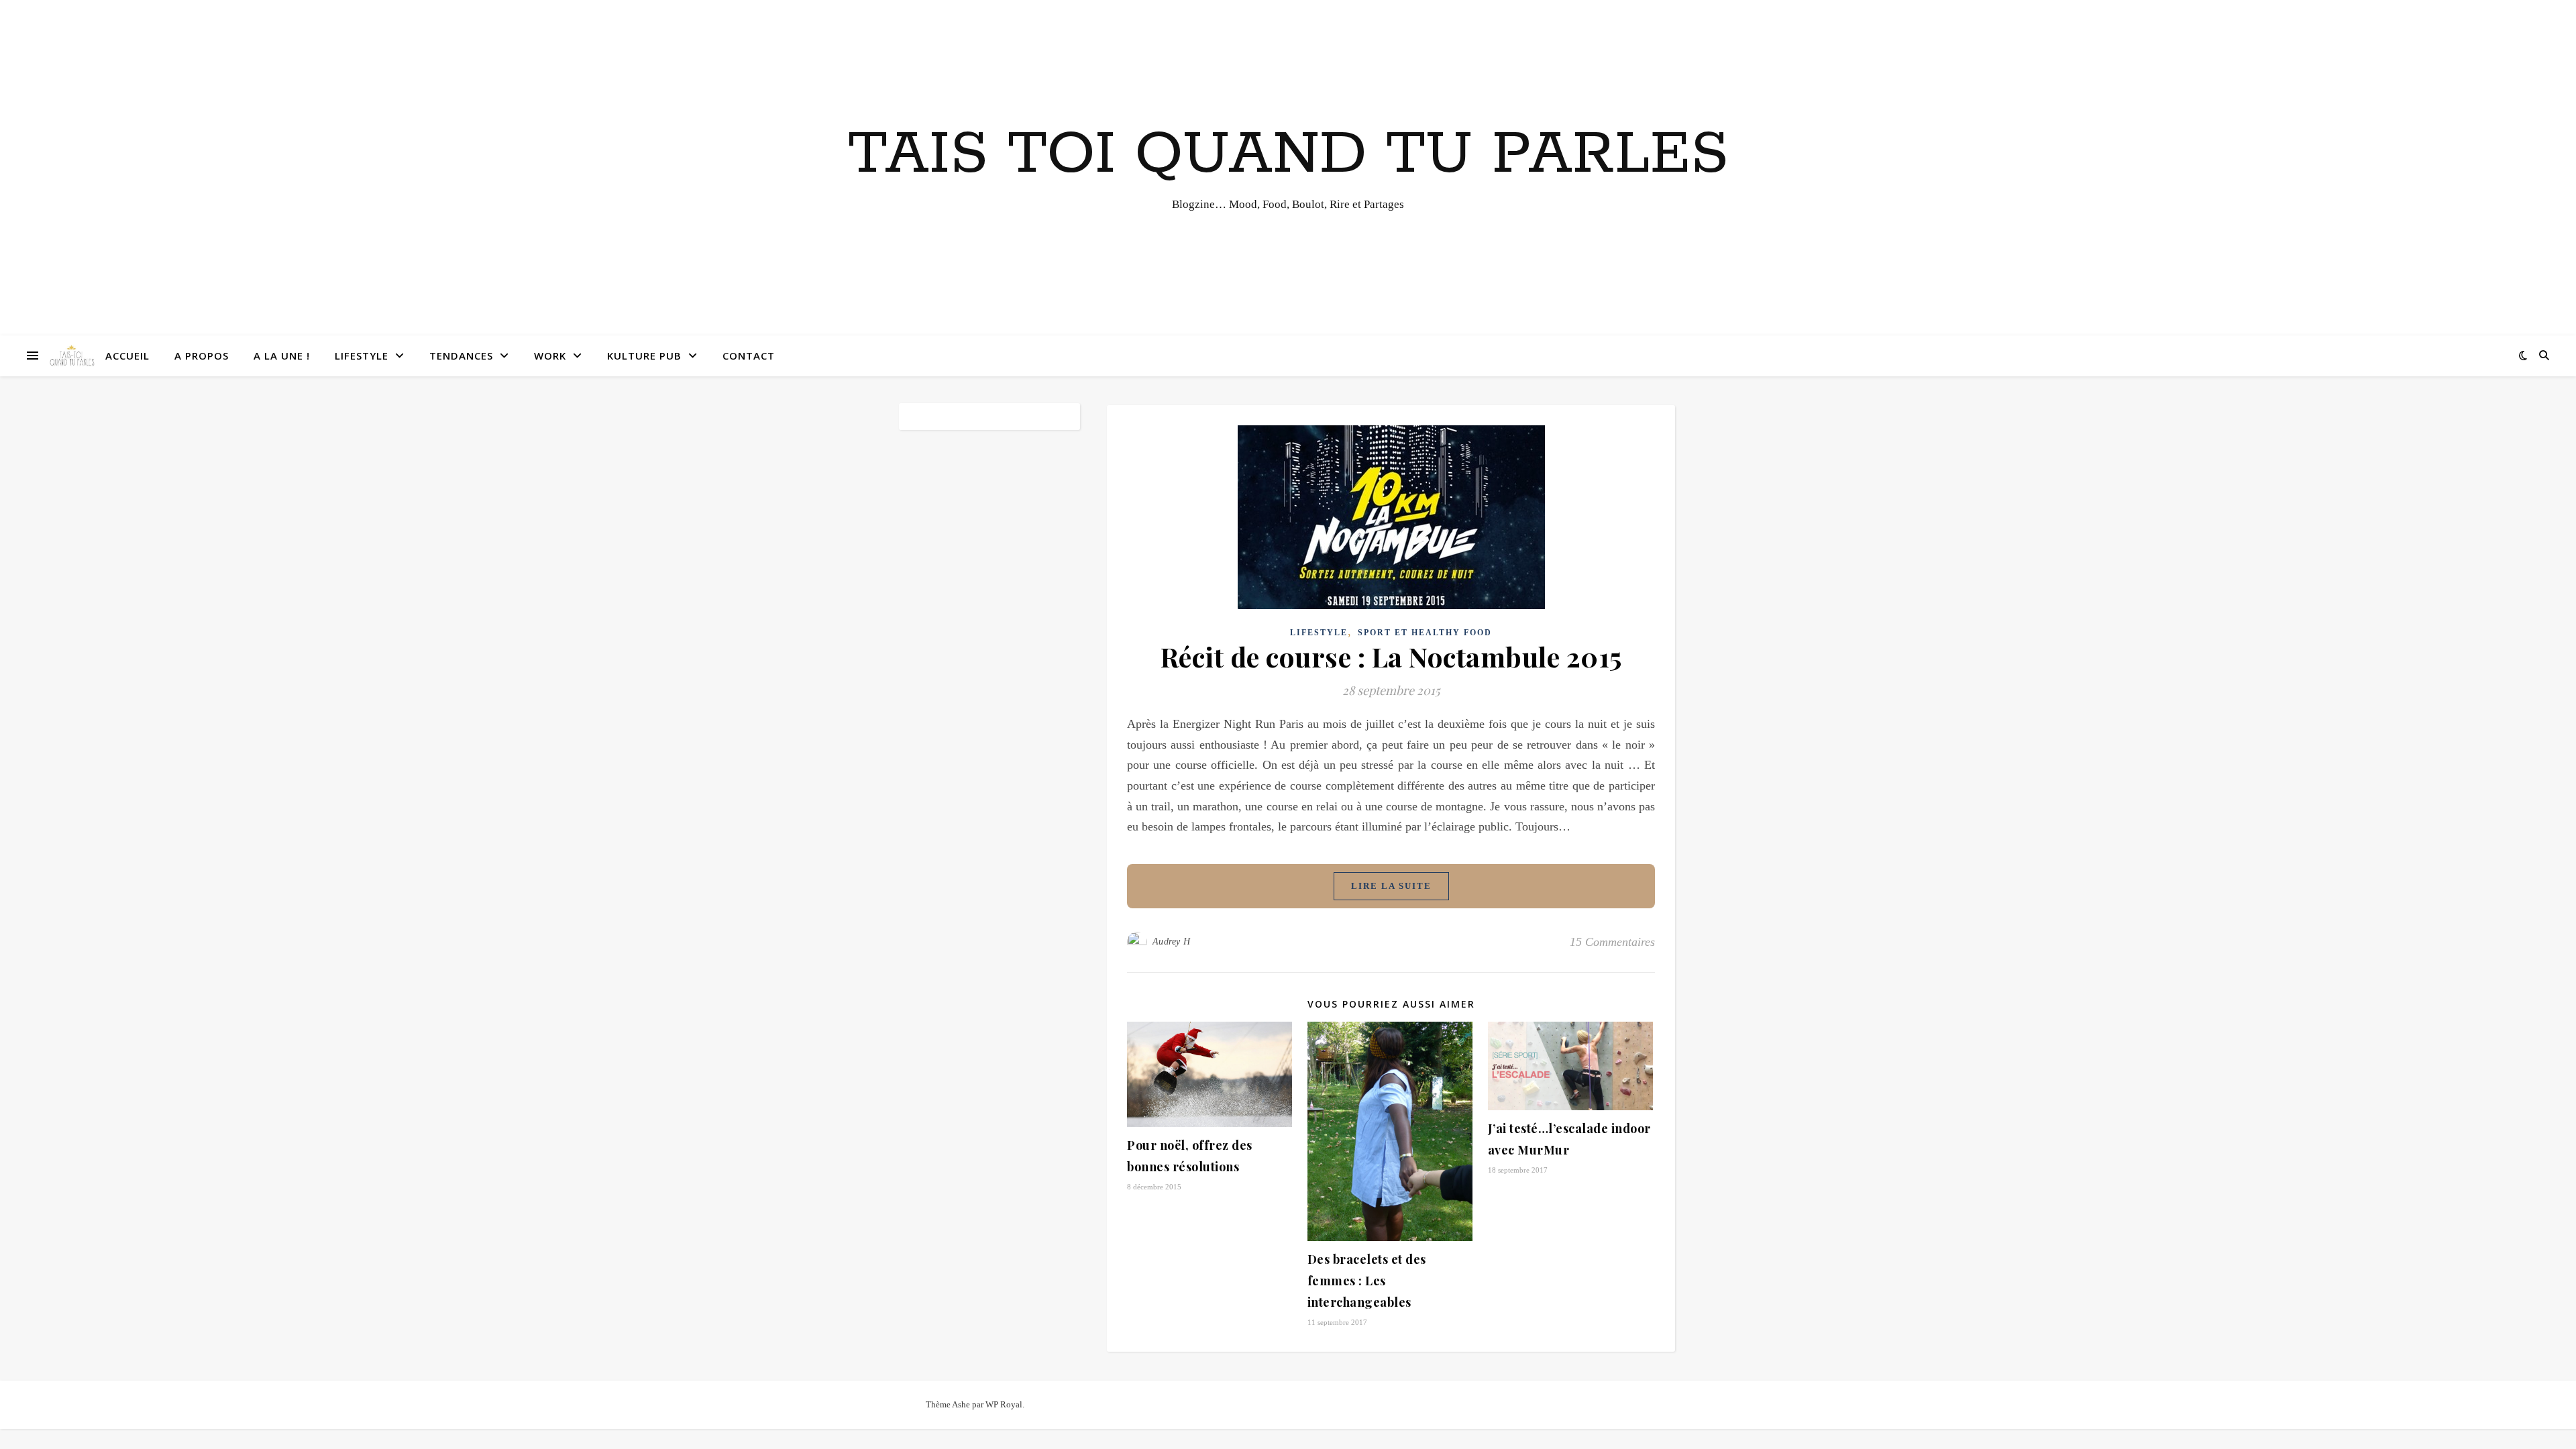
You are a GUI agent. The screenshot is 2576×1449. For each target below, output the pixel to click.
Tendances (461, 356)
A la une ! (282, 356)
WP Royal (1004, 1404)
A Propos (202, 356)
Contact (749, 356)
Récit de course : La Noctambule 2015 (1391, 656)
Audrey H (1172, 942)
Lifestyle (362, 356)
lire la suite (1391, 886)
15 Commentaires (1612, 942)
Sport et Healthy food (1425, 633)
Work (550, 356)
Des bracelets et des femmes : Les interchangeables (1367, 1281)
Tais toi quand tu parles (1288, 155)
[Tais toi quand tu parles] (72, 356)
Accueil (127, 356)
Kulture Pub (644, 356)
